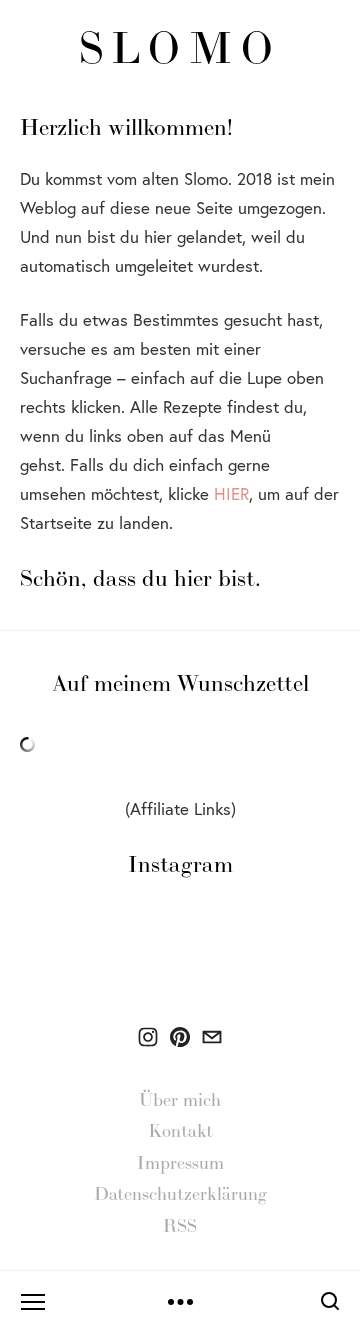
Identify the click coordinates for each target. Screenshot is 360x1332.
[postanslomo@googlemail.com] (212, 1037)
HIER (231, 493)
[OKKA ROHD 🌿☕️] (148, 1037)
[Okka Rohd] (180, 1037)
